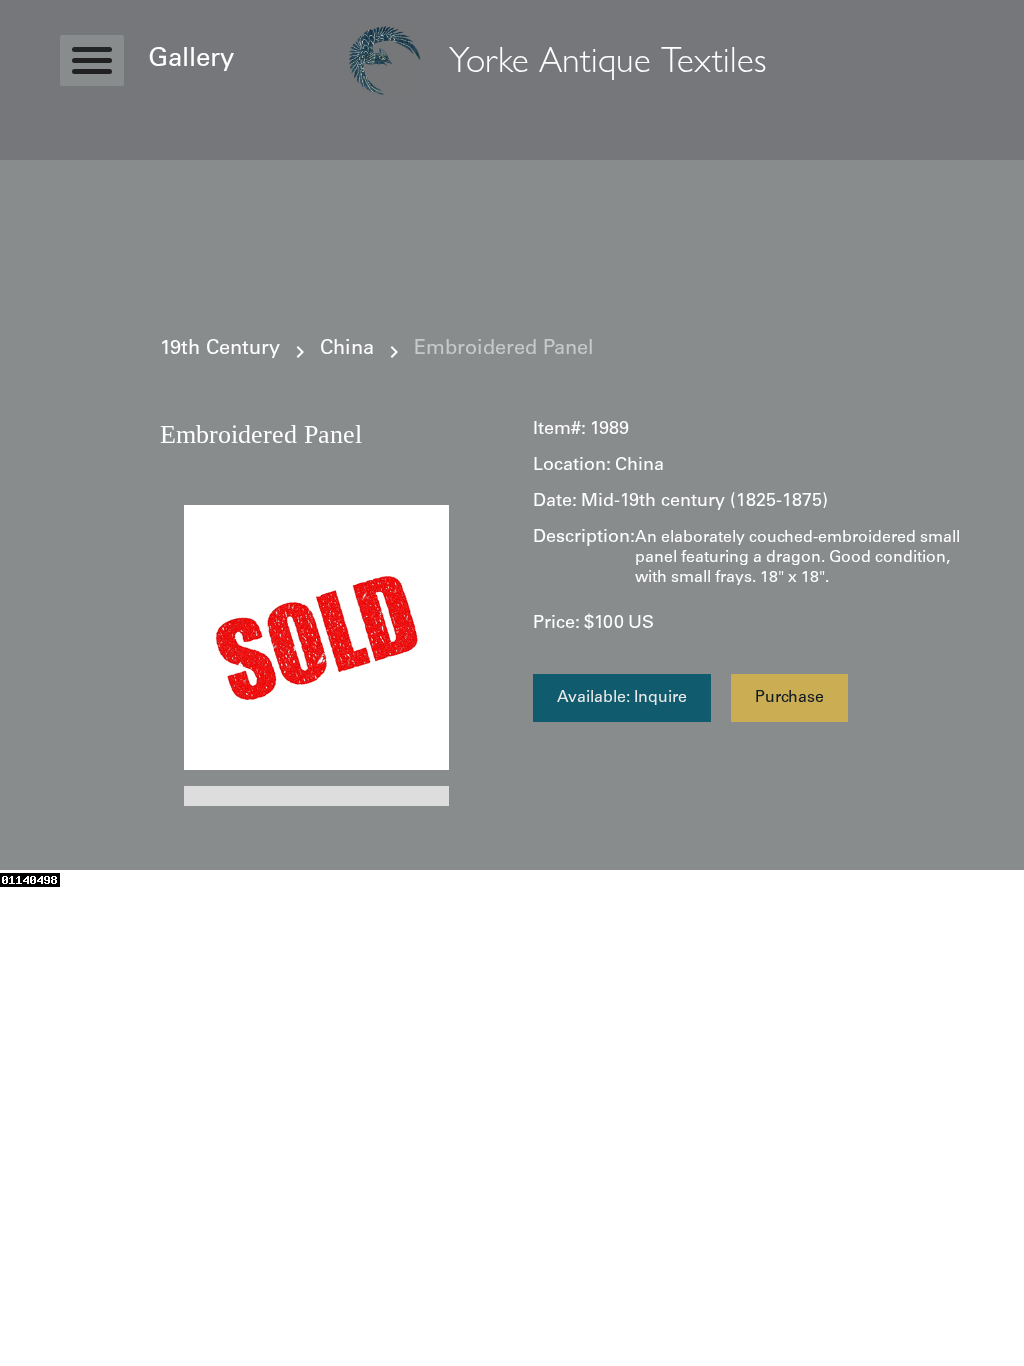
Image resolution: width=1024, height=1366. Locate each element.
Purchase (789, 698)
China (347, 350)
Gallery (191, 60)
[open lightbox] (316, 637)
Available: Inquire (622, 698)
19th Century (220, 350)
